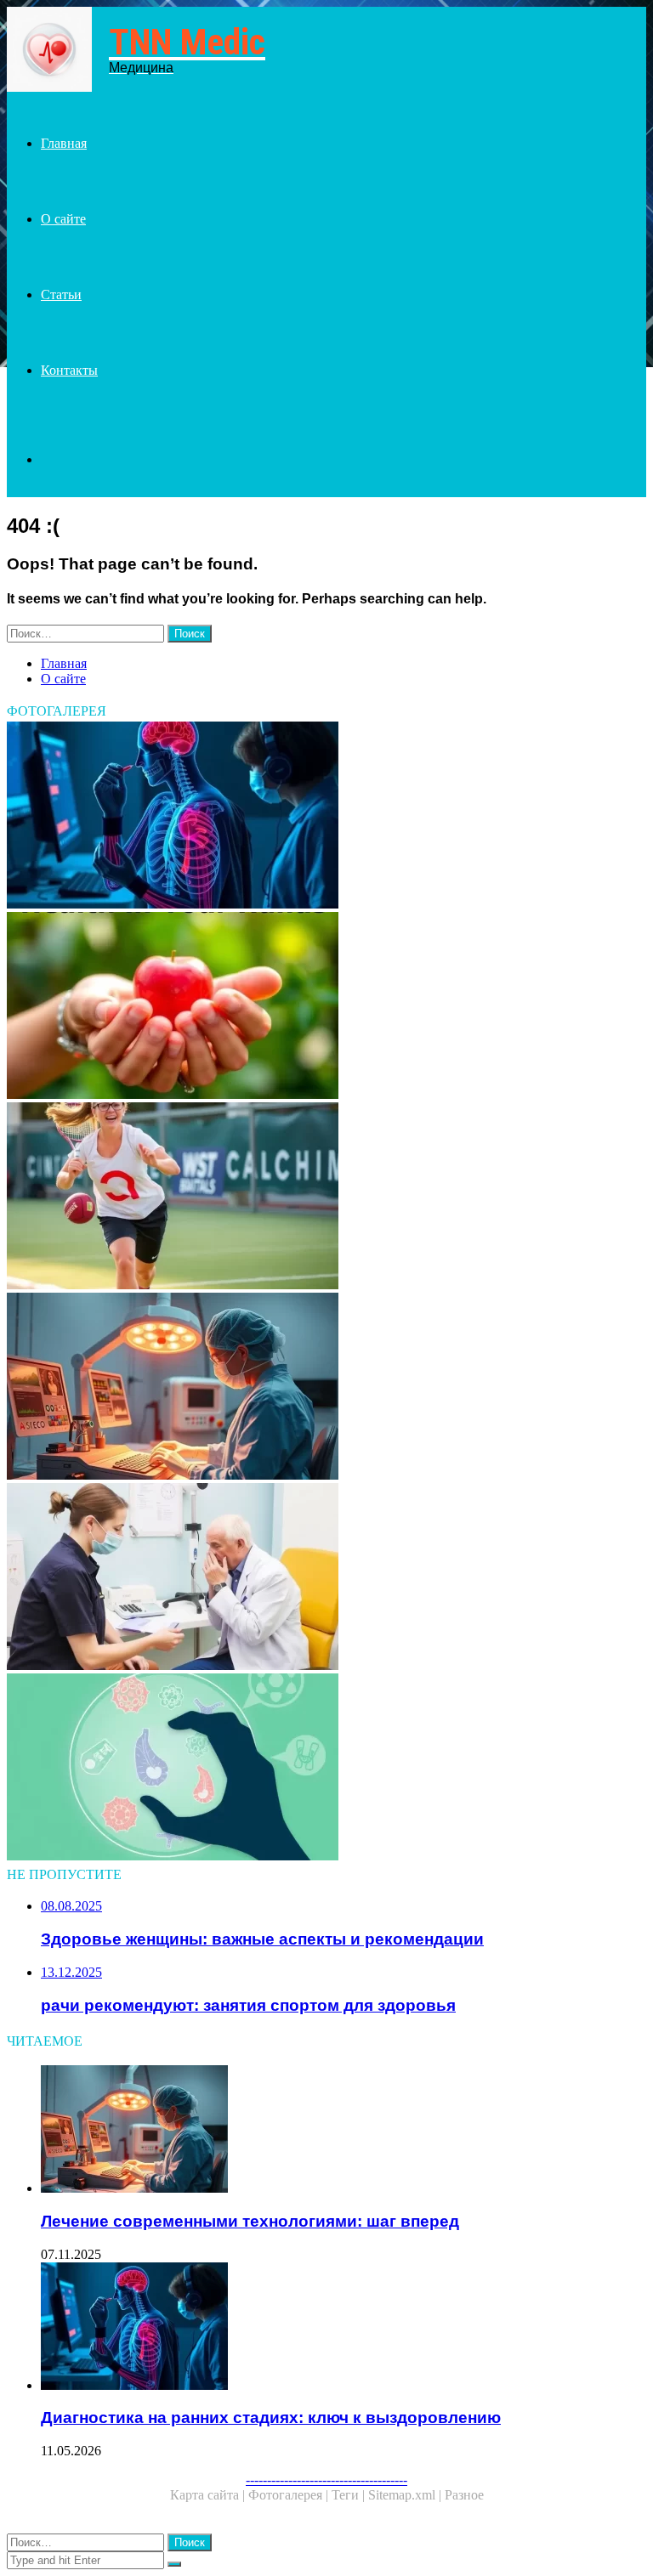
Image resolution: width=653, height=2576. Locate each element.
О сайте (63, 219)
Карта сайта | (209, 2495)
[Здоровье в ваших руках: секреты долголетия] (326, 1007)
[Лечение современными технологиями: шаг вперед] (326, 1388)
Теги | (350, 2495)
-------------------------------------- (326, 2480)
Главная (64, 143)
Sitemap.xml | (406, 2495)
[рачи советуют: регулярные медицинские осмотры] (326, 1578)
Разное (464, 2495)
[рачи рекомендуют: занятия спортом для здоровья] (326, 1197)
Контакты (69, 370)
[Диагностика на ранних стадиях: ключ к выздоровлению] (326, 817)
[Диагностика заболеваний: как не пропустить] (326, 1769)
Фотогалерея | (290, 2495)
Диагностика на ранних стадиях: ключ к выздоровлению (271, 2417)
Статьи (61, 294)
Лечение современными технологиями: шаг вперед (250, 2221)
